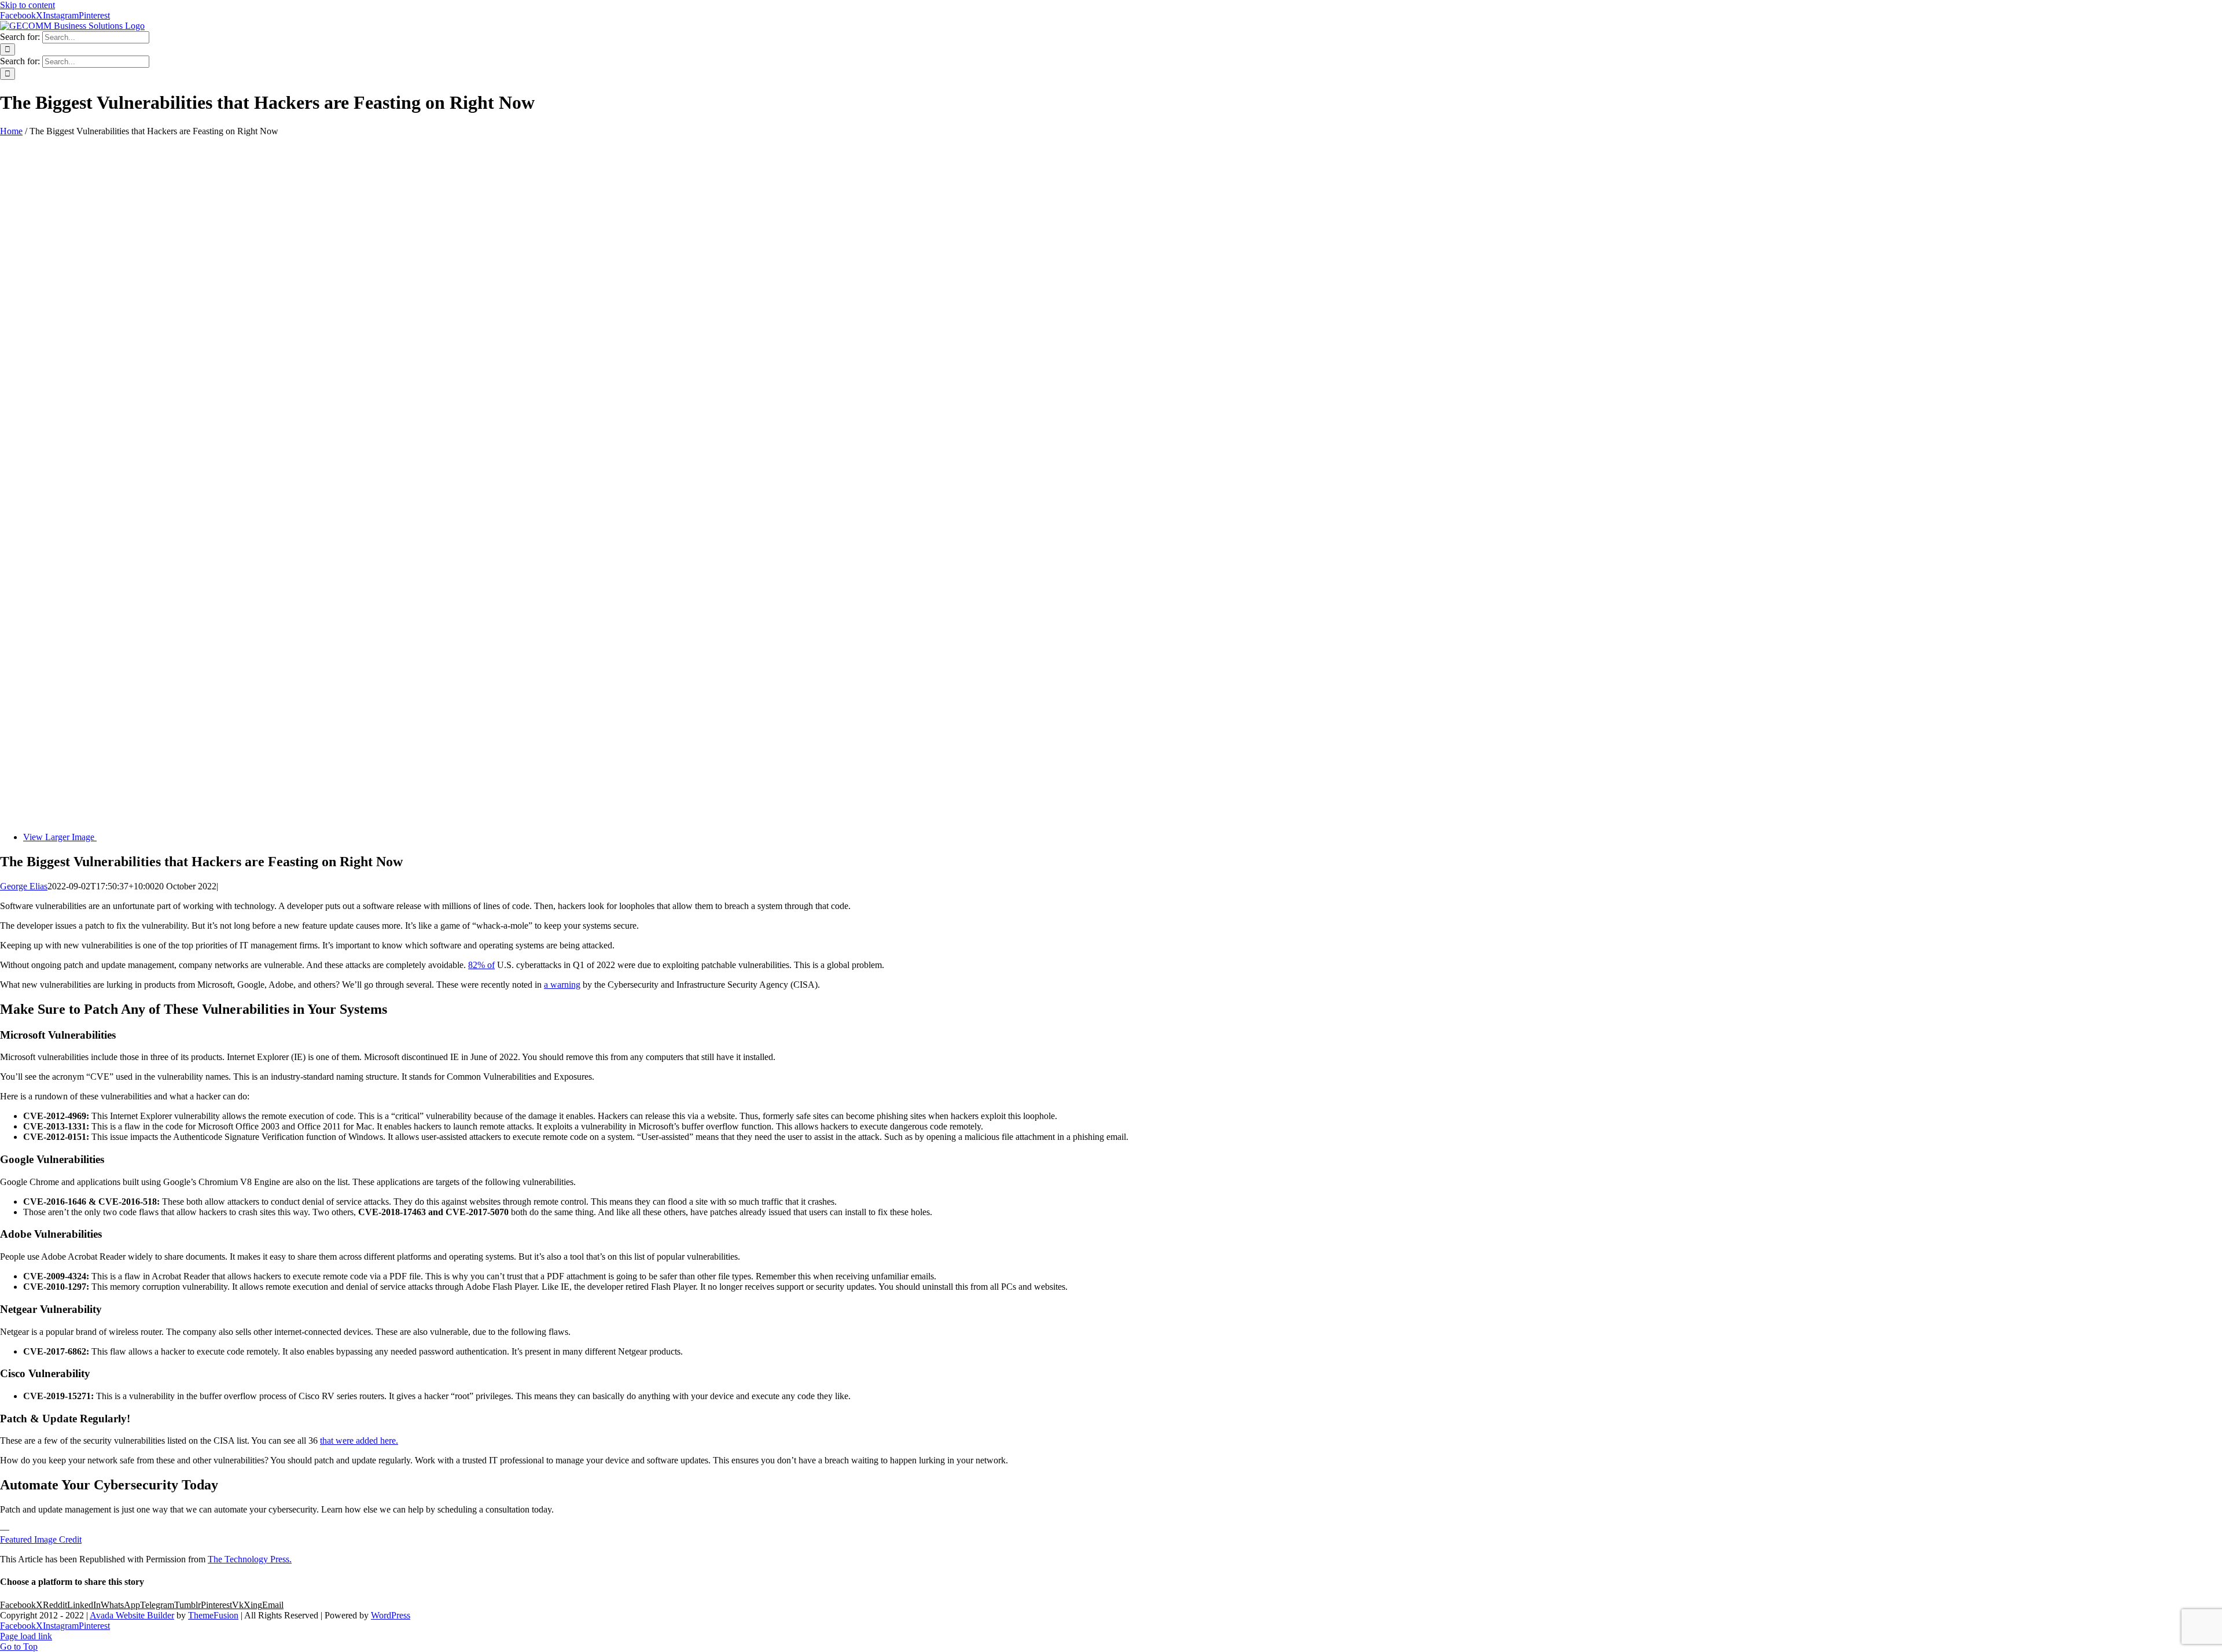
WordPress (391, 1615)
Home (11, 131)
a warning (562, 985)
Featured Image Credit (41, 1539)
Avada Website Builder (132, 1615)
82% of (481, 965)
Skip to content (27, 5)
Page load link (26, 1636)
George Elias (24, 886)
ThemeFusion (213, 1615)
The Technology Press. (250, 1559)
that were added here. (359, 1441)
